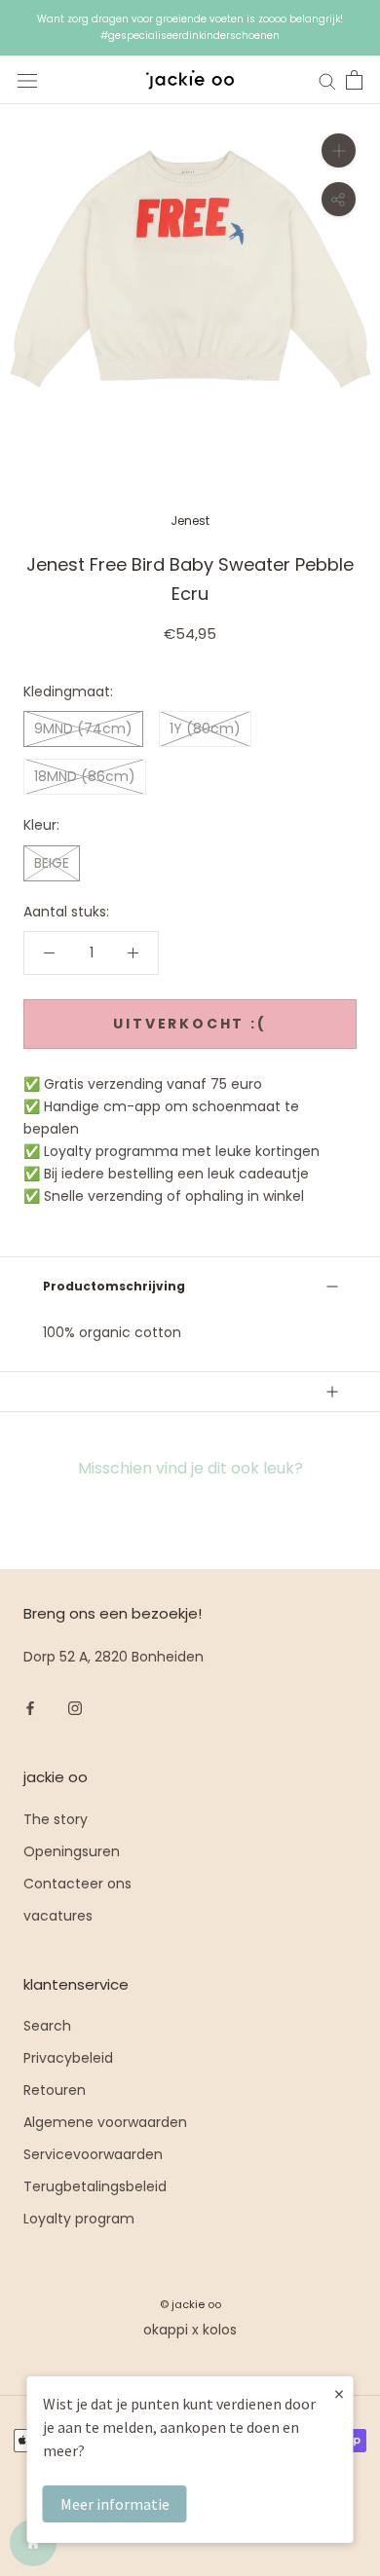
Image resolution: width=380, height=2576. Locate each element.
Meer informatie (115, 2504)
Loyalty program (79, 2219)
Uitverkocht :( (190, 1024)
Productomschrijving (114, 1286)
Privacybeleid (68, 2058)
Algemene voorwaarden (105, 2122)
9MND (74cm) (83, 728)
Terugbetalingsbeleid (95, 2186)
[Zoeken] (327, 80)
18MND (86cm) (85, 776)
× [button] (339, 2393)
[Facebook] (30, 1708)
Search (47, 2026)
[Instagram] (75, 1708)
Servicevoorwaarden (93, 2154)
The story (56, 1819)
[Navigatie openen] (27, 80)
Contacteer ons (77, 1884)
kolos (220, 2330)
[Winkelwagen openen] (354, 80)
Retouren (55, 2090)
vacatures (58, 1916)
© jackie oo (190, 2304)
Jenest (190, 521)
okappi (166, 2330)
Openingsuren (72, 1851)
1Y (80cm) (205, 728)
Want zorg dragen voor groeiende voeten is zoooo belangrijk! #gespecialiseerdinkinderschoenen (190, 27)
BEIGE (52, 863)
